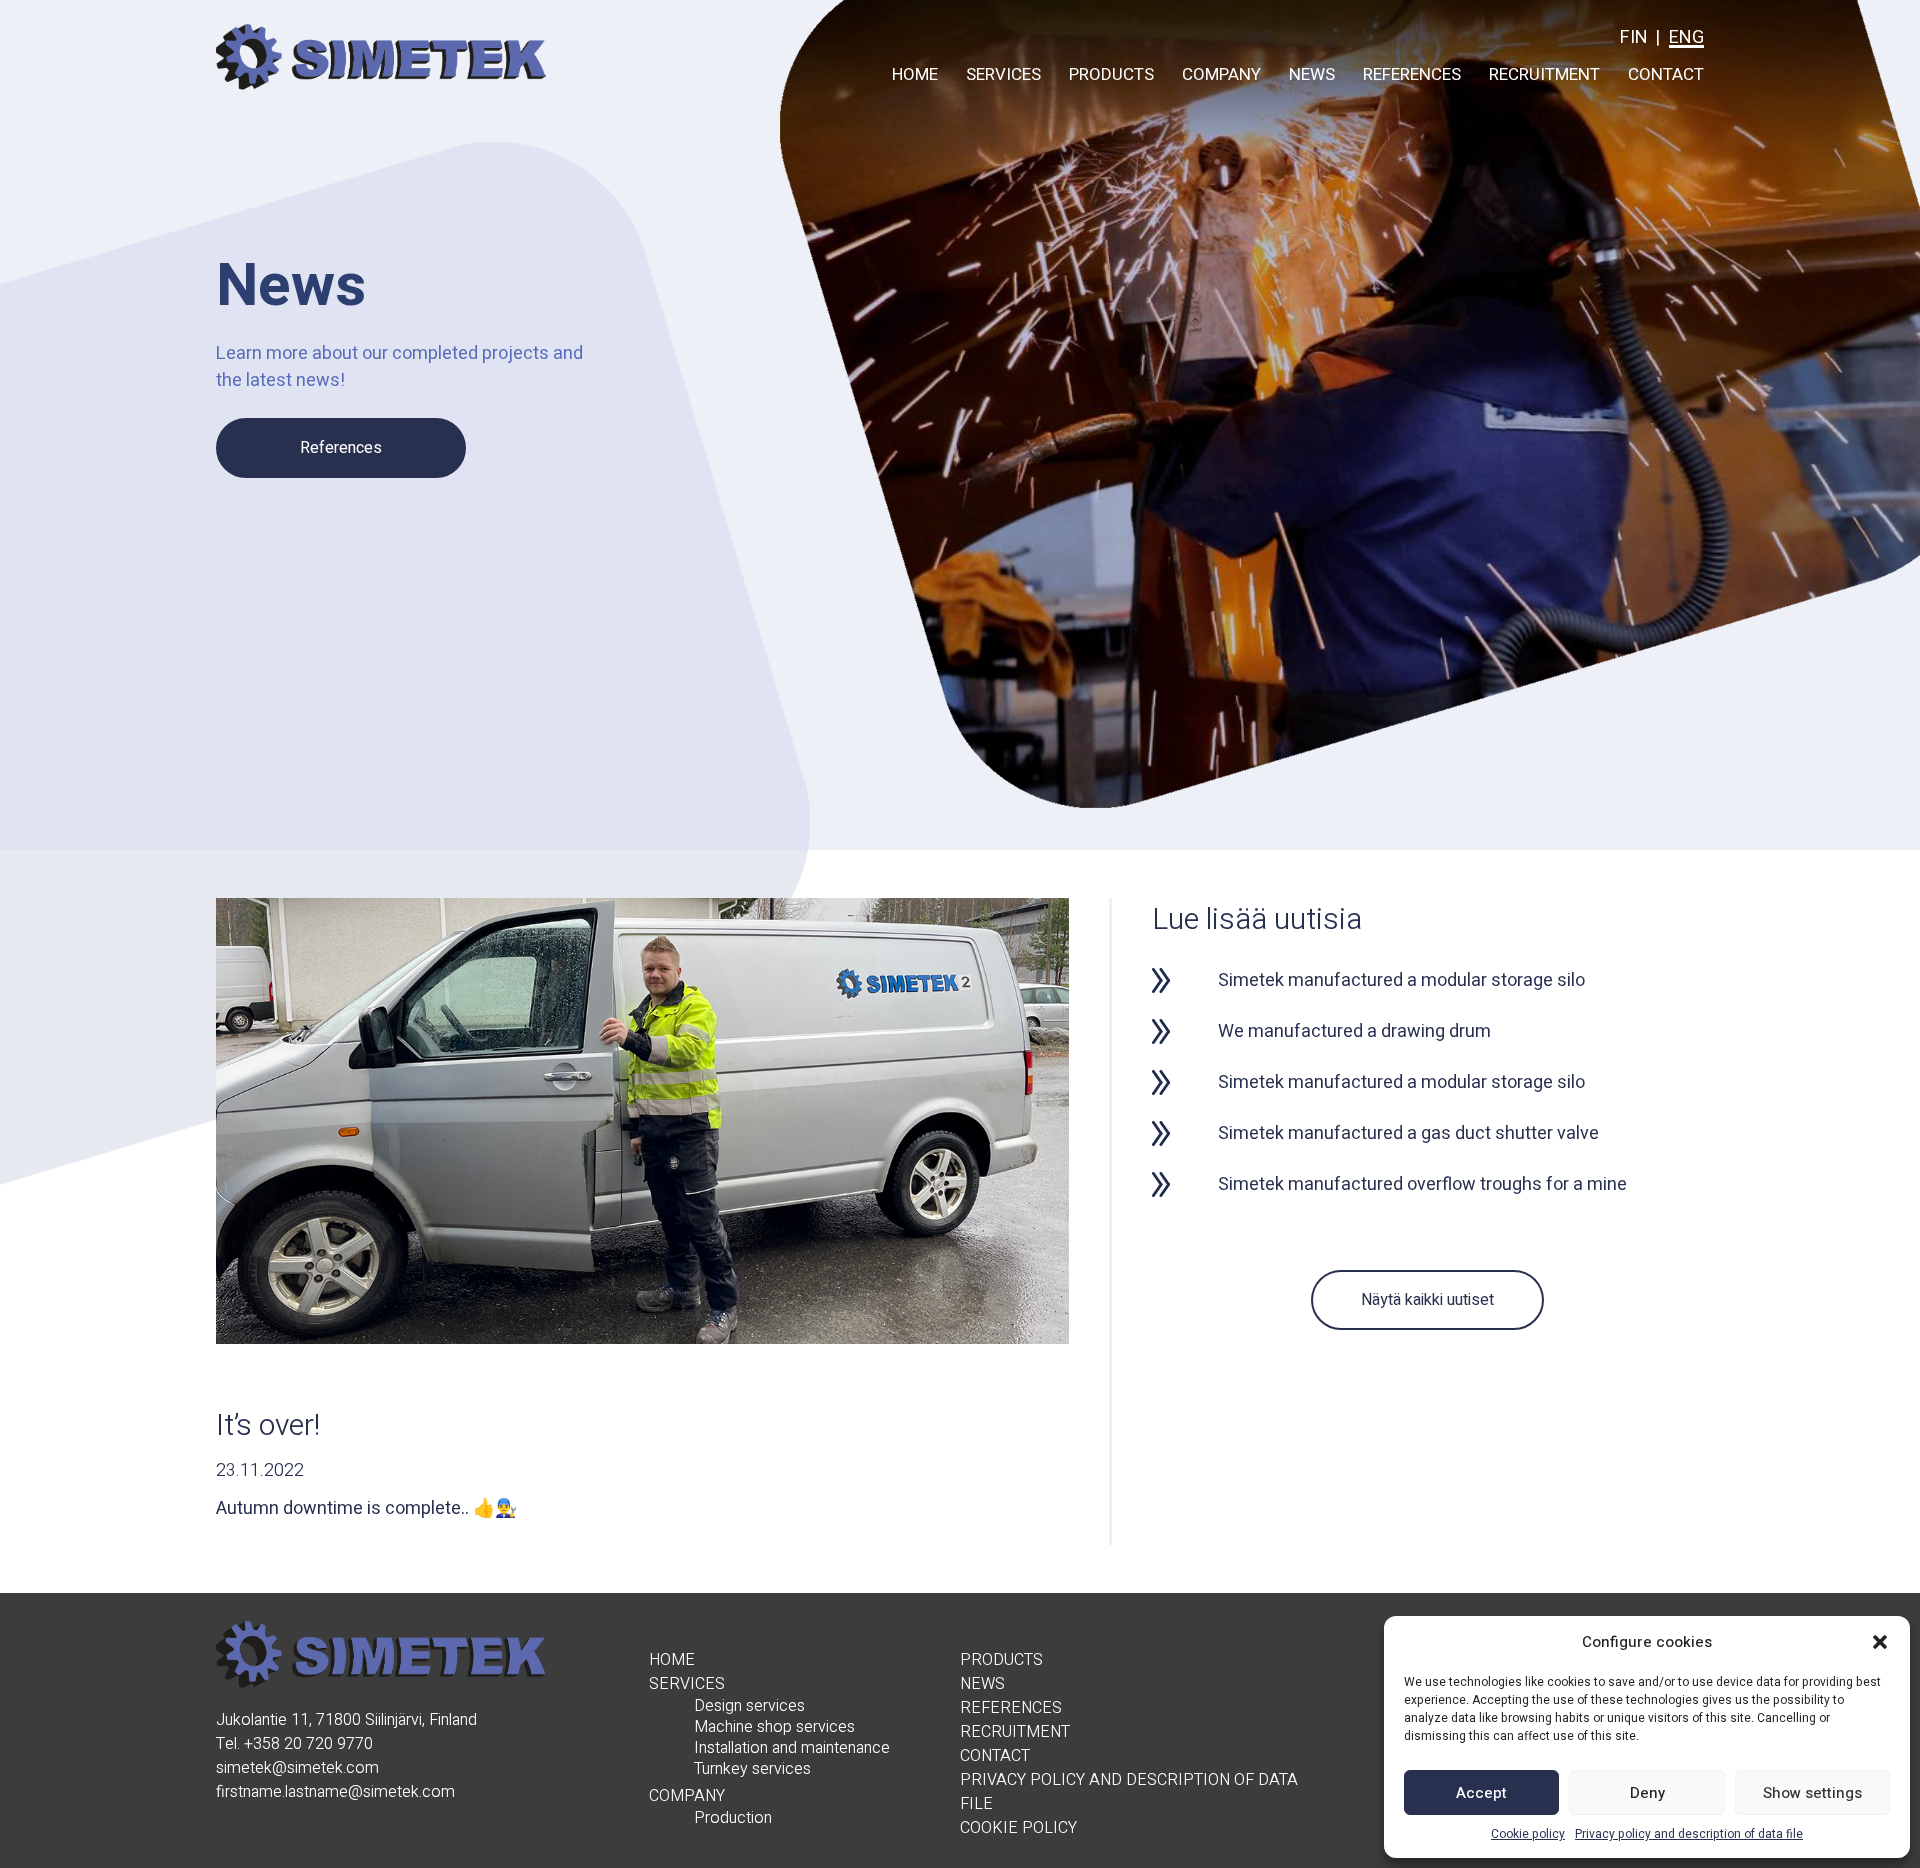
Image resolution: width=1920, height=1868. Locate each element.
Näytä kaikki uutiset (1427, 1300)
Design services (749, 1706)
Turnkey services (752, 1769)
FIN (1634, 37)
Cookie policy (1528, 1834)
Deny (1647, 1793)
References (1412, 74)
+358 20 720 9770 (308, 1744)
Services (1003, 74)
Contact (1666, 74)
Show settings (1812, 1793)
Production (733, 1818)
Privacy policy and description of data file (1689, 1834)
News (1312, 74)
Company (1221, 74)
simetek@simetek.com (297, 1768)
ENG (1686, 37)
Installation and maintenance (792, 1748)
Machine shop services (774, 1727)
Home (915, 74)
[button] (1880, 1642)
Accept (1481, 1793)
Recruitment (1544, 74)
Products (1111, 74)
